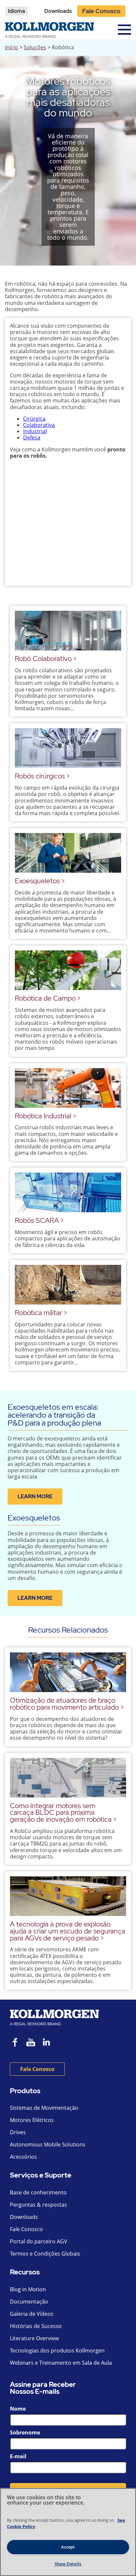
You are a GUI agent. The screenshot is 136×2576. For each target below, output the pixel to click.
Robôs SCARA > (39, 1220)
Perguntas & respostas (38, 2205)
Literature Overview (34, 2338)
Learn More (35, 1496)
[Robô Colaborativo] (68, 631)
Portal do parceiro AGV (39, 2241)
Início (12, 47)
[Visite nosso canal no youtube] (31, 2043)
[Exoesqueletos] (68, 853)
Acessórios (23, 2157)
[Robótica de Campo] (68, 970)
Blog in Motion (28, 2289)
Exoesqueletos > (40, 881)
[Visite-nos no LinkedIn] (49, 2043)
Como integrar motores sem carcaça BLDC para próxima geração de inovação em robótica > (63, 1813)
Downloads (58, 11)
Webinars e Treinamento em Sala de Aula (61, 2363)
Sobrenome (25, 2432)
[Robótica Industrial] (68, 1088)
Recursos (25, 2272)
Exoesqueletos (34, 1518)
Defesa (32, 437)
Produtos (25, 2091)
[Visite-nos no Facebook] (15, 2043)
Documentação (29, 2302)
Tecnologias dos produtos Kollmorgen (57, 2350)
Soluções (35, 47)
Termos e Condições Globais (45, 2254)
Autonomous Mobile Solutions (48, 2144)
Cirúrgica (34, 419)
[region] (68, 2532)
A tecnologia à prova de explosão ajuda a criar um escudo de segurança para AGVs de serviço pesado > (68, 1931)
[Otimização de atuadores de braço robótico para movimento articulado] (68, 1672)
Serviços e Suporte (41, 2175)
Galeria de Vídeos (32, 2314)
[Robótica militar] (68, 1285)
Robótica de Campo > (48, 998)
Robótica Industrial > (46, 1116)
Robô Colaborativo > (46, 659)
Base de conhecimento (38, 2192)
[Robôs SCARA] (68, 1192)
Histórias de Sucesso (36, 2326)
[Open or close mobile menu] (124, 30)
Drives (18, 2132)
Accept (68, 2547)
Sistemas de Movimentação (44, 2108)
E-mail (18, 2456)
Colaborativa (39, 425)
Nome (18, 2409)
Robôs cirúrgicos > (42, 776)
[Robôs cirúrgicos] (68, 748)
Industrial (35, 431)
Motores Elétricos (32, 2120)
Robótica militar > (41, 1313)
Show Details (68, 2564)
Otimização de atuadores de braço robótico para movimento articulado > (67, 1704)
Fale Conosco (101, 11)
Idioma (17, 11)
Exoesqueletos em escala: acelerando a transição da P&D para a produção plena (54, 1415)
